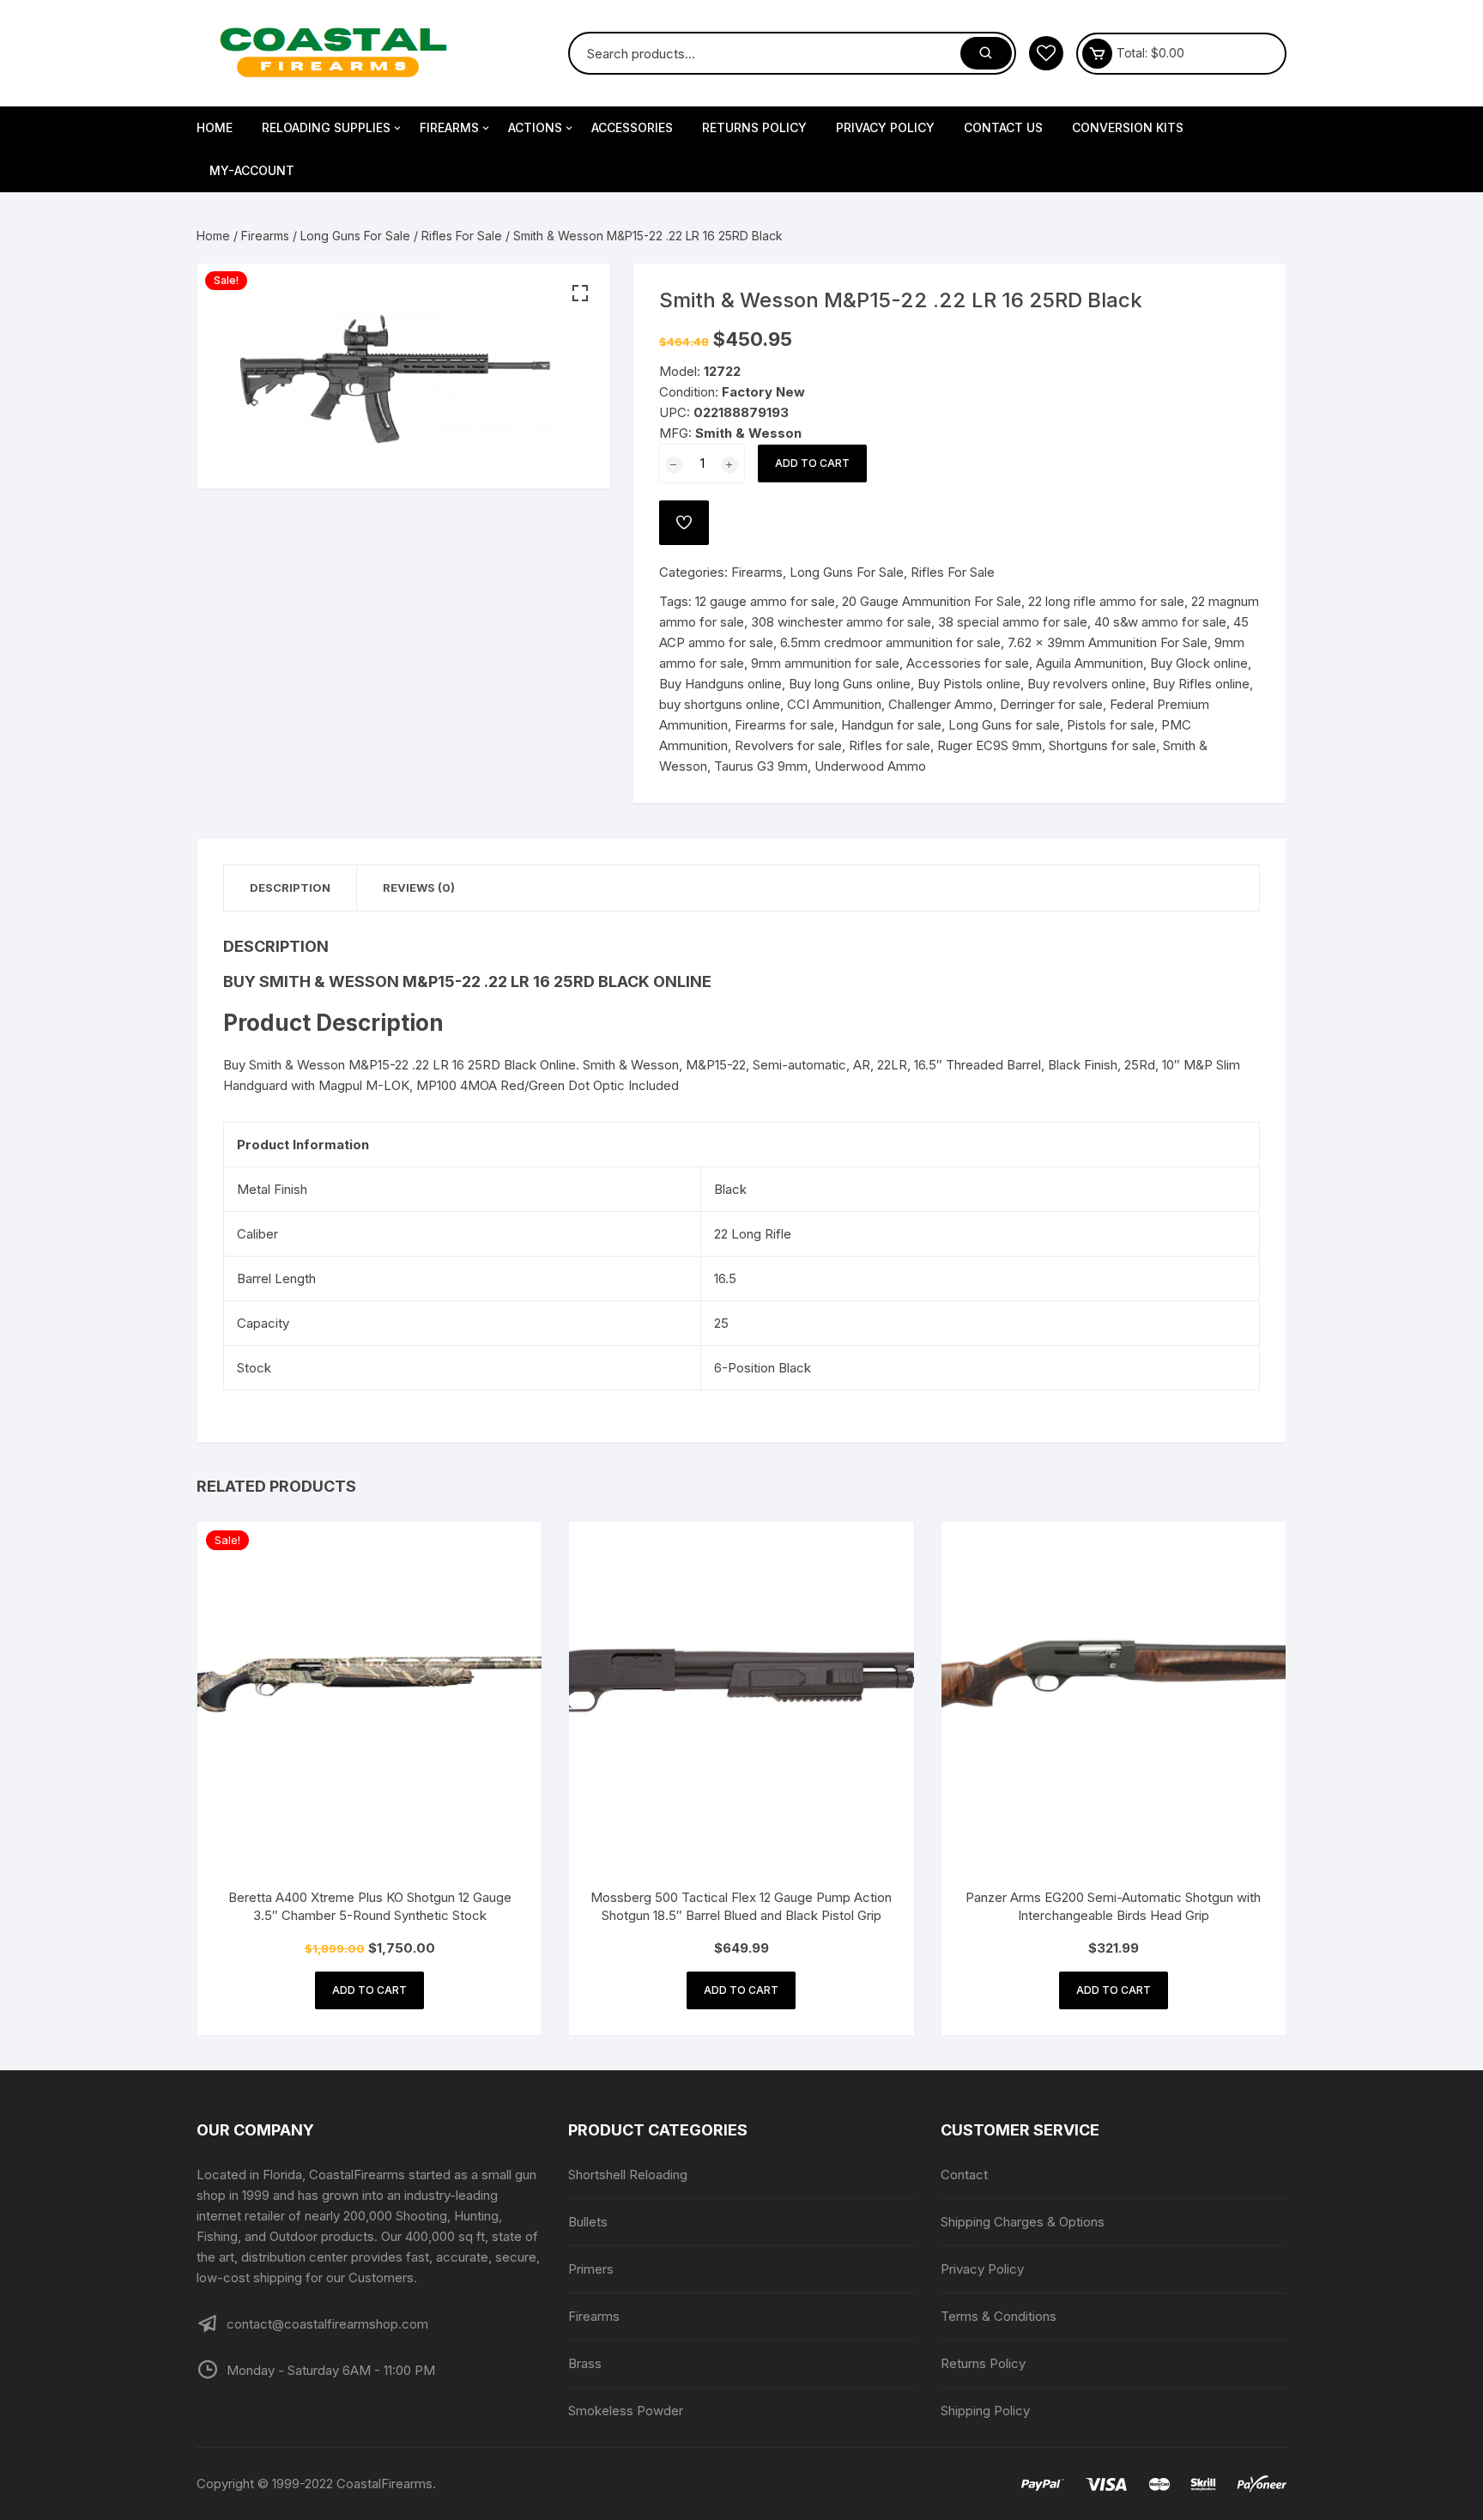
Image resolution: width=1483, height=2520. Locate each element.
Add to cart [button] (369, 1990)
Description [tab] (290, 887)
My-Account (252, 170)
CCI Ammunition (834, 704)
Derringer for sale (1051, 704)
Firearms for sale (784, 725)
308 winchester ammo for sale (841, 622)
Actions (535, 127)
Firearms (449, 127)
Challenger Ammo (941, 704)
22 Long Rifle (753, 1234)
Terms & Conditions (999, 2316)
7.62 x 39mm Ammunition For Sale (1108, 642)
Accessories (632, 127)
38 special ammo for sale (1013, 622)
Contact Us (1003, 127)
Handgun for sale (891, 725)
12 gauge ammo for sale (765, 601)
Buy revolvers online (1087, 684)
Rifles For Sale (462, 236)
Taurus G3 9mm (761, 766)
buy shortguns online (720, 704)
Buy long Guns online (850, 684)
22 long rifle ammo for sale (1106, 601)
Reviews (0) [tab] (419, 887)
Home (215, 127)
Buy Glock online (1199, 663)
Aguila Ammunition (1090, 663)
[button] (580, 294)
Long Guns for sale (1004, 725)
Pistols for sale (1111, 725)
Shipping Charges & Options (1023, 2222)
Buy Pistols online (969, 684)
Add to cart (812, 463)
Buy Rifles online (1201, 684)
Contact (964, 2175)
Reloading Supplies (326, 127)
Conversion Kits (1128, 127)
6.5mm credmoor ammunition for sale (890, 642)
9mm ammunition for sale (825, 663)
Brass (585, 2363)
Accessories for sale (968, 663)
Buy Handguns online (720, 684)
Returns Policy (754, 127)
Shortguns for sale (1102, 745)
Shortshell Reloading (628, 2175)
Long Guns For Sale (355, 236)
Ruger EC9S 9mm (990, 745)
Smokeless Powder (626, 2411)
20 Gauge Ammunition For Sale (932, 601)
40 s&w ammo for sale (1160, 622)
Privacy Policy (885, 127)
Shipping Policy (985, 2411)
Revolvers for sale (788, 745)
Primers (591, 2269)
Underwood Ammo (870, 766)
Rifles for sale (890, 745)
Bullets (588, 2222)
